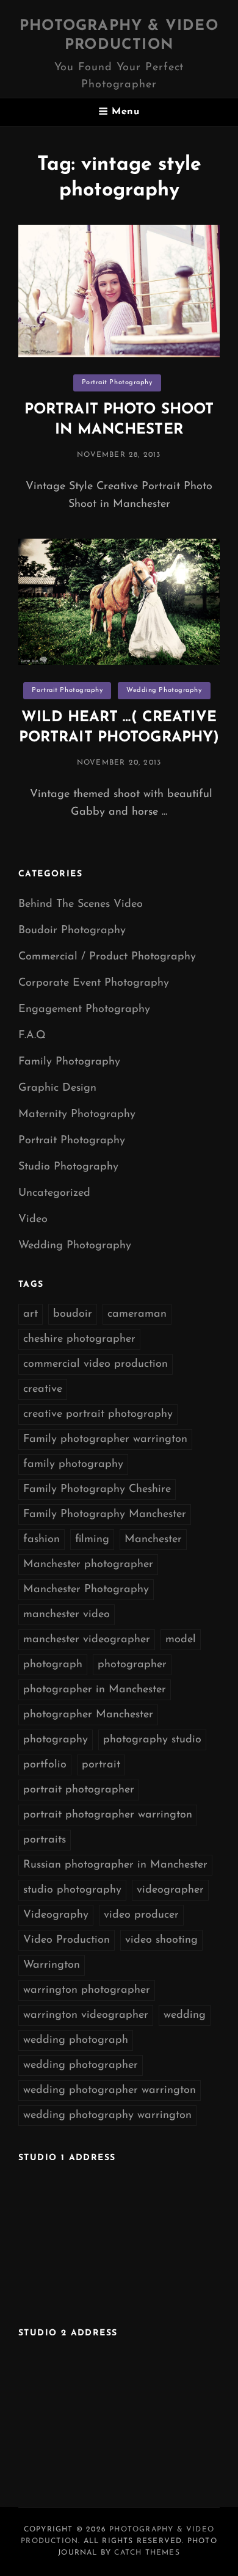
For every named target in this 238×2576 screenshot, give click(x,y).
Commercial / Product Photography (107, 957)
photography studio (152, 1740)
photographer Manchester (88, 1715)
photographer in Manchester (95, 1690)
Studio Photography (68, 1167)
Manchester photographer (88, 1565)
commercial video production (96, 1364)
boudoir (73, 1314)
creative (43, 1389)
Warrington (52, 1965)
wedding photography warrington (107, 2116)
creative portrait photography (98, 1414)
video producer (141, 1915)
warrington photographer (87, 1990)
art (31, 1314)
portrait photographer (79, 1790)
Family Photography (69, 1062)
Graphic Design (57, 1088)
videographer (170, 1890)
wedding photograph (76, 2040)
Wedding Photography (164, 690)
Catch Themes (147, 2553)
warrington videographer (86, 2015)
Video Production (67, 1940)
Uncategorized (54, 1193)
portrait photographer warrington (108, 1815)
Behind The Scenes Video (81, 904)
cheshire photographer (79, 1339)
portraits (45, 1840)
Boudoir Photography (72, 931)
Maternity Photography (77, 1115)
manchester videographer (87, 1640)
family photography (73, 1464)
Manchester (153, 1540)
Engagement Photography (84, 1010)
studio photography (72, 1890)
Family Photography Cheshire (97, 1490)
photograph (53, 1665)
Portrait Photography (117, 383)
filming (92, 1540)
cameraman (137, 1314)
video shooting (161, 1940)
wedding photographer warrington (110, 2090)
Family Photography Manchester (105, 1515)
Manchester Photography (86, 1590)
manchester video (67, 1615)
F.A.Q (32, 1036)
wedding (185, 2015)
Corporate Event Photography (94, 983)
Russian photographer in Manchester (115, 1865)
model (181, 1640)
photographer (132, 1665)
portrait (101, 1765)
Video (33, 1220)
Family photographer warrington (105, 1439)
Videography (56, 1915)
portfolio (45, 1765)
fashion (41, 1540)
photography (56, 1740)
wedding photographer (81, 2065)
